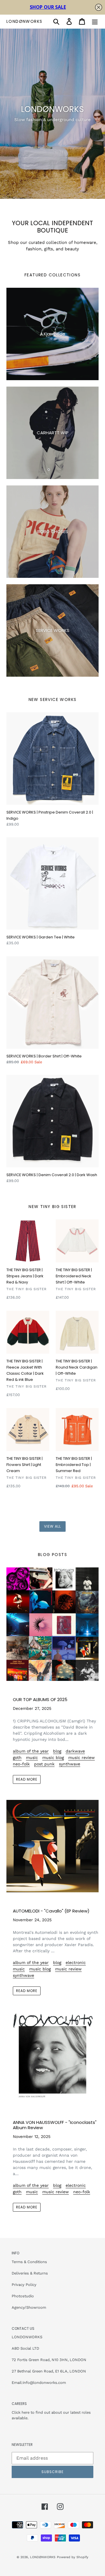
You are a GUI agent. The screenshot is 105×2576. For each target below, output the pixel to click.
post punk (44, 1764)
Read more (27, 1779)
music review (82, 1757)
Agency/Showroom (29, 2307)
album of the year (31, 1751)
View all (52, 1526)
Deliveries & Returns (30, 2273)
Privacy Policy (24, 2285)
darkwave (75, 1751)
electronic (76, 1962)
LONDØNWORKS (24, 21)
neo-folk (21, 1764)
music (32, 1757)
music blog (53, 1757)
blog (57, 1751)
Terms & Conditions (29, 2262)
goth (17, 1757)
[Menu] (95, 21)
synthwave (70, 1764)
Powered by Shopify (73, 2557)
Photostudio (23, 2296)
